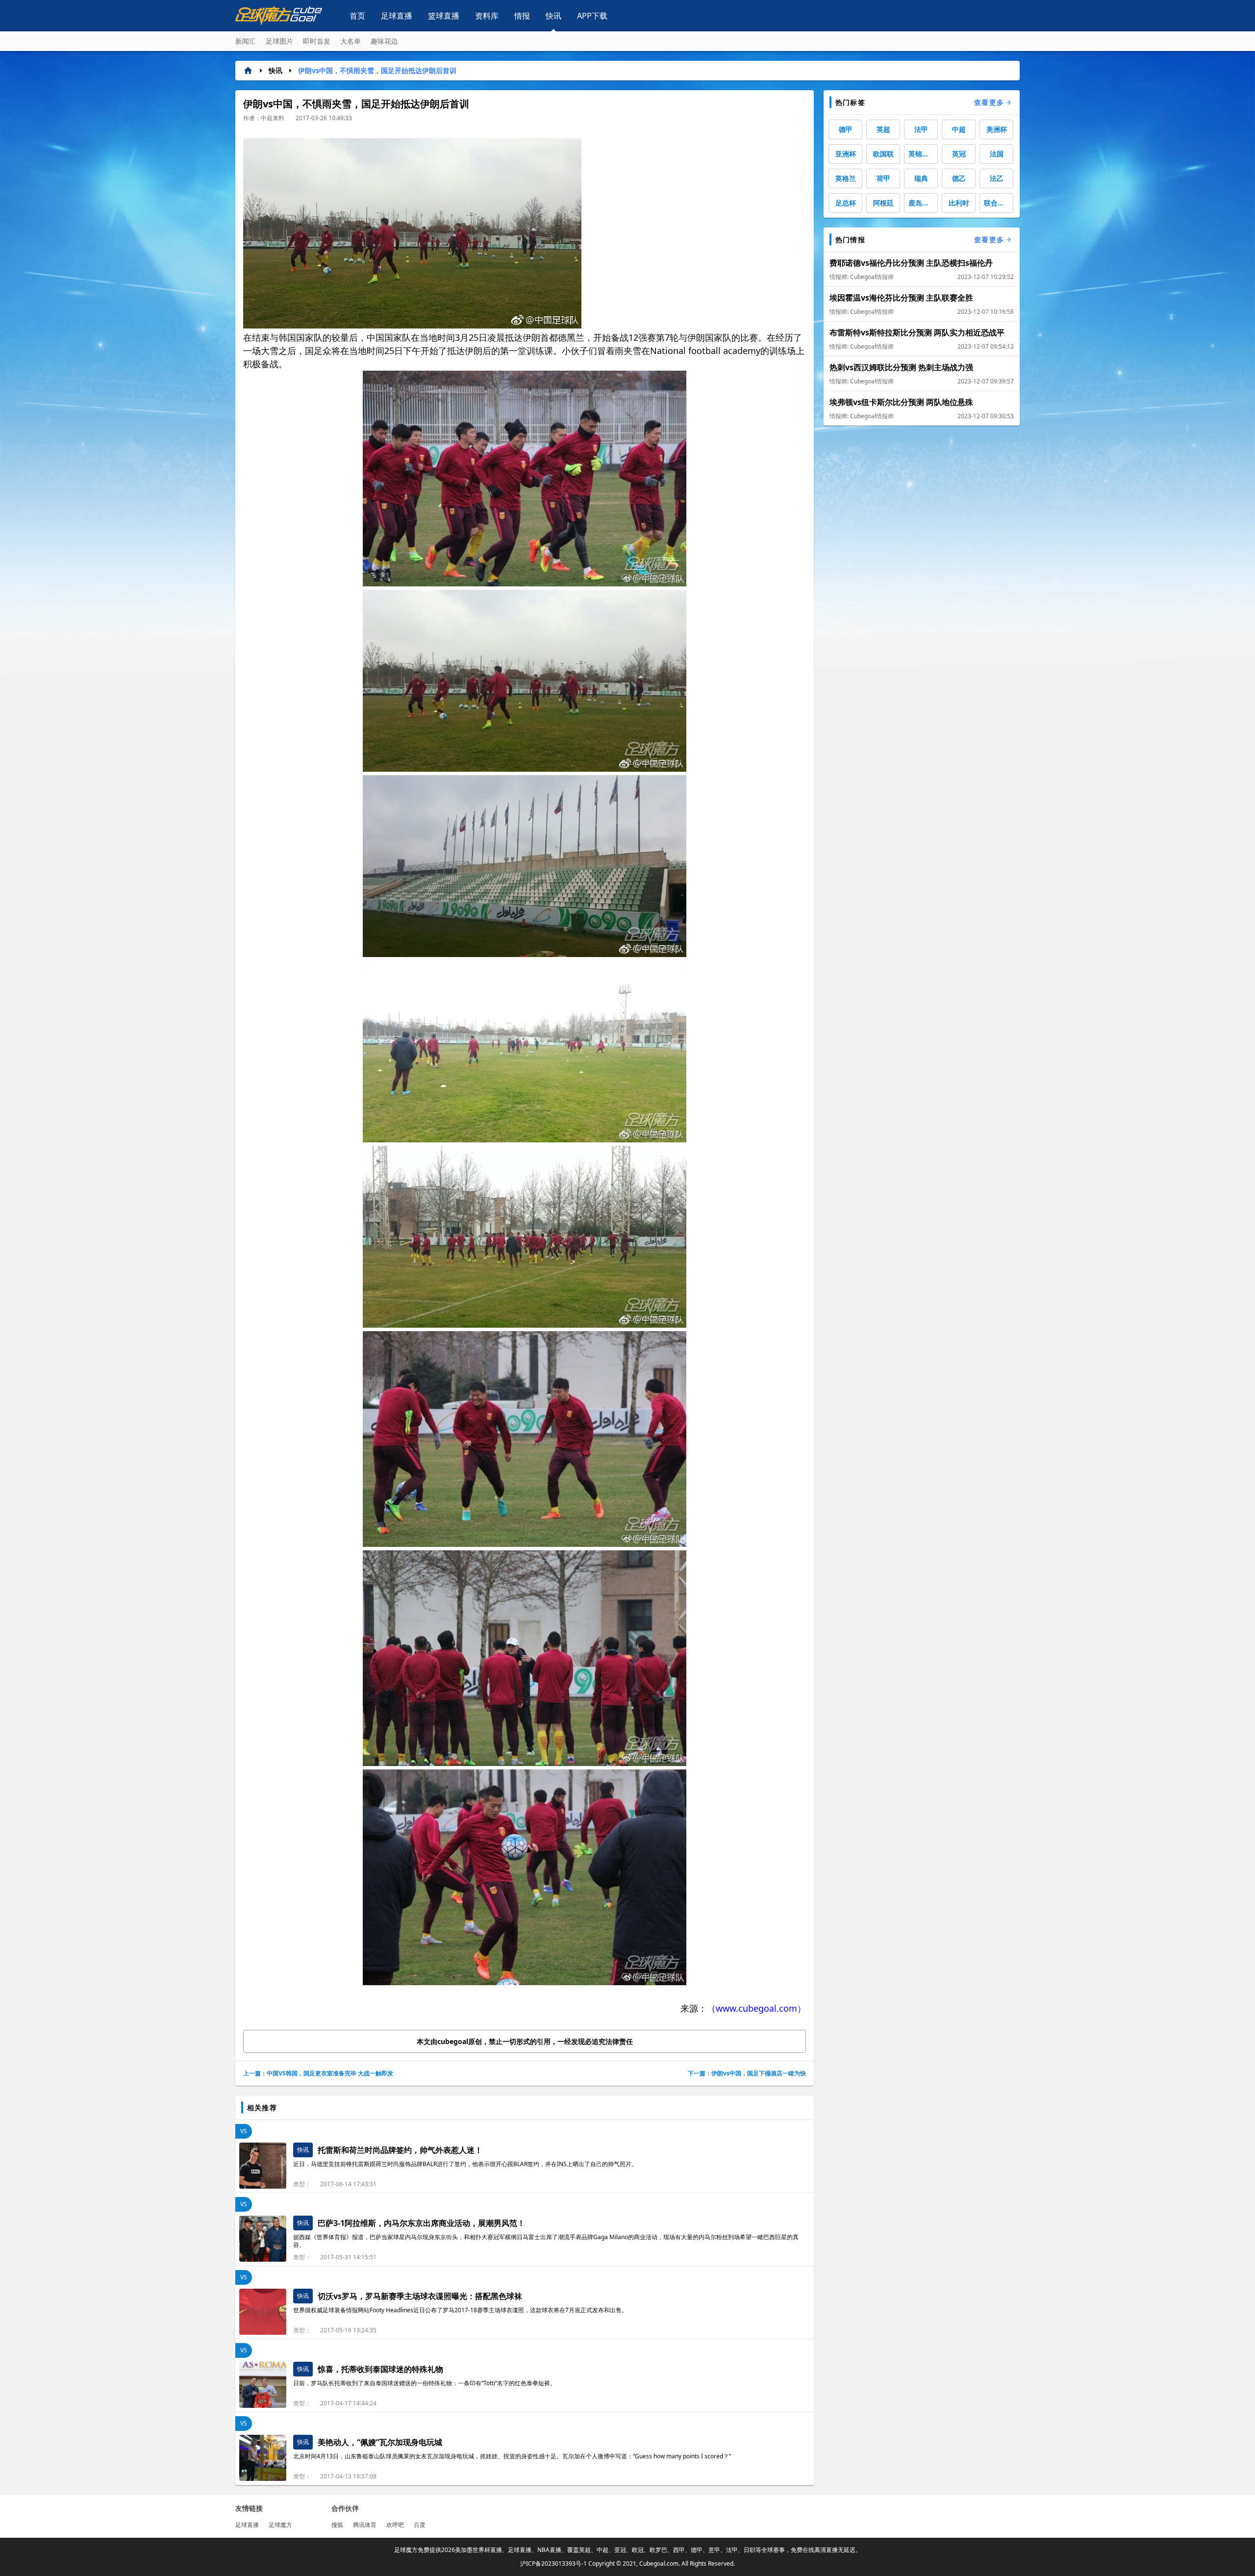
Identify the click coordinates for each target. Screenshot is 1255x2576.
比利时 (959, 203)
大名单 (351, 41)
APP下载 (592, 16)
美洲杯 (997, 129)
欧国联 (883, 154)
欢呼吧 (395, 2525)
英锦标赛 (922, 154)
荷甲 (883, 178)
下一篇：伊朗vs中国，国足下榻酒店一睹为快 (747, 2073)
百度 (420, 2525)
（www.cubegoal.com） (756, 2008)
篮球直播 (444, 16)
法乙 (997, 178)
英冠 (959, 154)
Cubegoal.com (659, 2563)
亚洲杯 (846, 154)
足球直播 (397, 16)
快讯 (553, 16)
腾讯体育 (365, 2525)
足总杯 (846, 203)
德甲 (846, 129)
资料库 (487, 16)
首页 (357, 16)
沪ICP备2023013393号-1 (553, 2563)
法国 (997, 154)
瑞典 (921, 178)
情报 (522, 16)
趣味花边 (384, 41)
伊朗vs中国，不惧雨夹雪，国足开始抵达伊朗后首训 (377, 70)
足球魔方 (280, 2525)
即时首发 (317, 41)
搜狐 (337, 2525)
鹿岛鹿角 (922, 203)
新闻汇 (246, 41)
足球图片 (279, 41)
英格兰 (846, 178)
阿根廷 (883, 203)
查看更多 (989, 102)
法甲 (921, 129)
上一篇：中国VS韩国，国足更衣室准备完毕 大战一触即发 (318, 2073)
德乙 (959, 178)
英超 (883, 129)
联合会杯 (998, 203)
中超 (959, 129)
